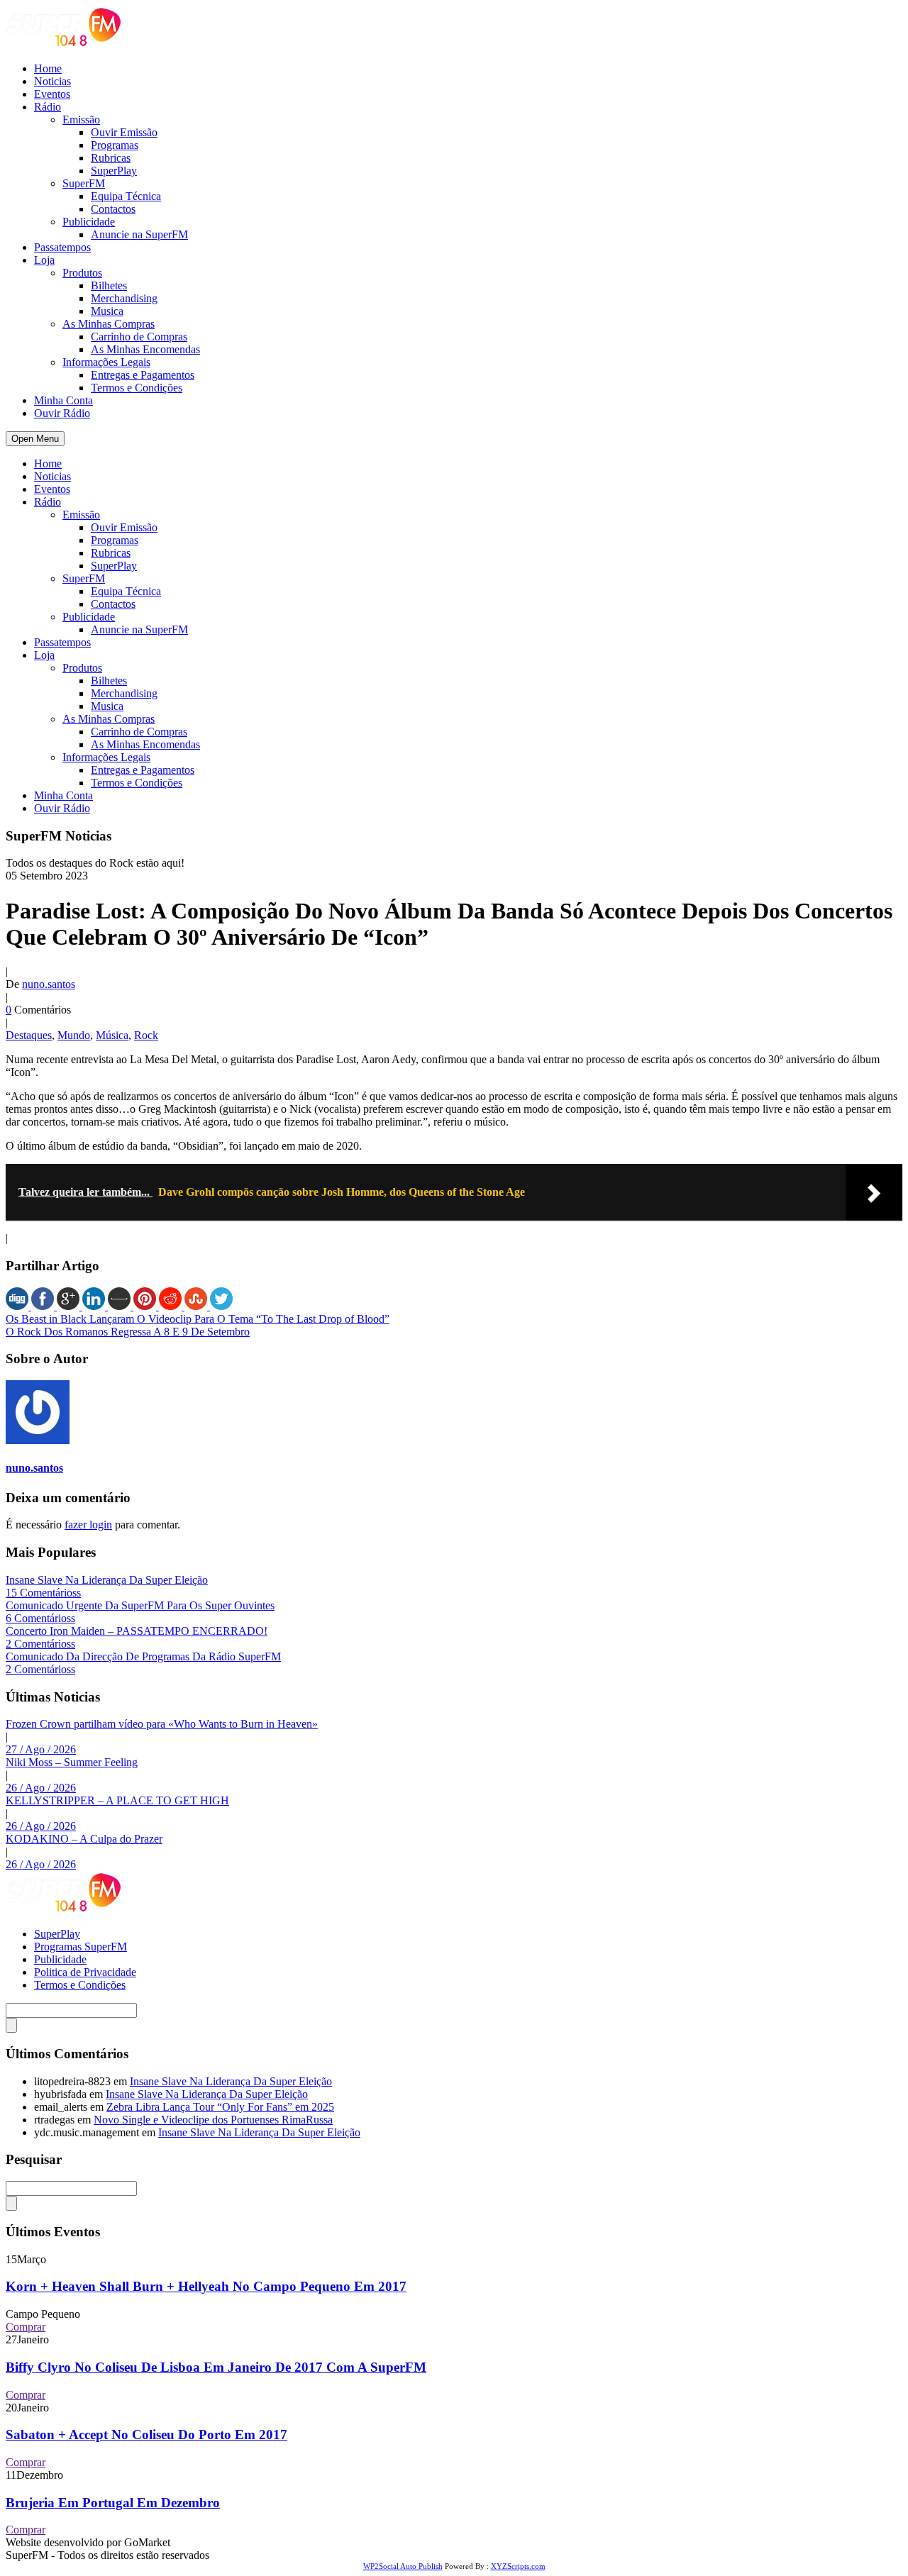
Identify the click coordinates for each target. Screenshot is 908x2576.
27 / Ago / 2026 (41, 1749)
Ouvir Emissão (124, 132)
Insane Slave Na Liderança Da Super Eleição (107, 1580)
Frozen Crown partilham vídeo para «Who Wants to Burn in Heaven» (162, 1724)
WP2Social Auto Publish (403, 2566)
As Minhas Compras (109, 324)
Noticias (52, 81)
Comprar (26, 2327)
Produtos (82, 273)
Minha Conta (63, 400)
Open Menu (35, 439)
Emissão (81, 120)
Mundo (74, 1035)
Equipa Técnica (126, 196)
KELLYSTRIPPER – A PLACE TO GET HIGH (117, 1800)
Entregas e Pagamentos (143, 375)
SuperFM (84, 183)
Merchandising (124, 298)
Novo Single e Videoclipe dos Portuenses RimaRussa (213, 2120)
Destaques (29, 1035)
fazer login (88, 1525)
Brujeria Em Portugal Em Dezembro (113, 2503)
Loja (44, 260)
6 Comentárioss (40, 1618)
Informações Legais (106, 362)
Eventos (52, 94)
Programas (115, 145)
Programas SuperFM (81, 1947)
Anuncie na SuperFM (139, 234)
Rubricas (111, 158)
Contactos (113, 209)
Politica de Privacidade (85, 1972)
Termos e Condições (137, 388)
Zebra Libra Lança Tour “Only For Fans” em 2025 (220, 2107)
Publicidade (89, 222)
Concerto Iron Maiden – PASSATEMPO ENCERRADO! (137, 1631)
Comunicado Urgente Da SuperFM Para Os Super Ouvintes (140, 1605)
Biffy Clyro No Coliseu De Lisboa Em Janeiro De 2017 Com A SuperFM (216, 2367)
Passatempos (62, 247)
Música (112, 1035)
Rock (146, 1035)
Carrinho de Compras (139, 337)
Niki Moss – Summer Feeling (72, 1762)
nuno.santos (49, 984)
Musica (107, 311)
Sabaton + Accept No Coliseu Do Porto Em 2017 (146, 2435)
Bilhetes (109, 285)
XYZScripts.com (518, 2566)
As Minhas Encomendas (145, 349)
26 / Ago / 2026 (41, 1788)
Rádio (48, 107)
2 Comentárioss (40, 1644)
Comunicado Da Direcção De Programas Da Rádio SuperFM (143, 1656)
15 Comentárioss (43, 1593)
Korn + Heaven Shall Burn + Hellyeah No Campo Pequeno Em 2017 (206, 2286)
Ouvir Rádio (62, 413)
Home (48, 68)
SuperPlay (114, 171)
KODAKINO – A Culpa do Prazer (84, 1839)
